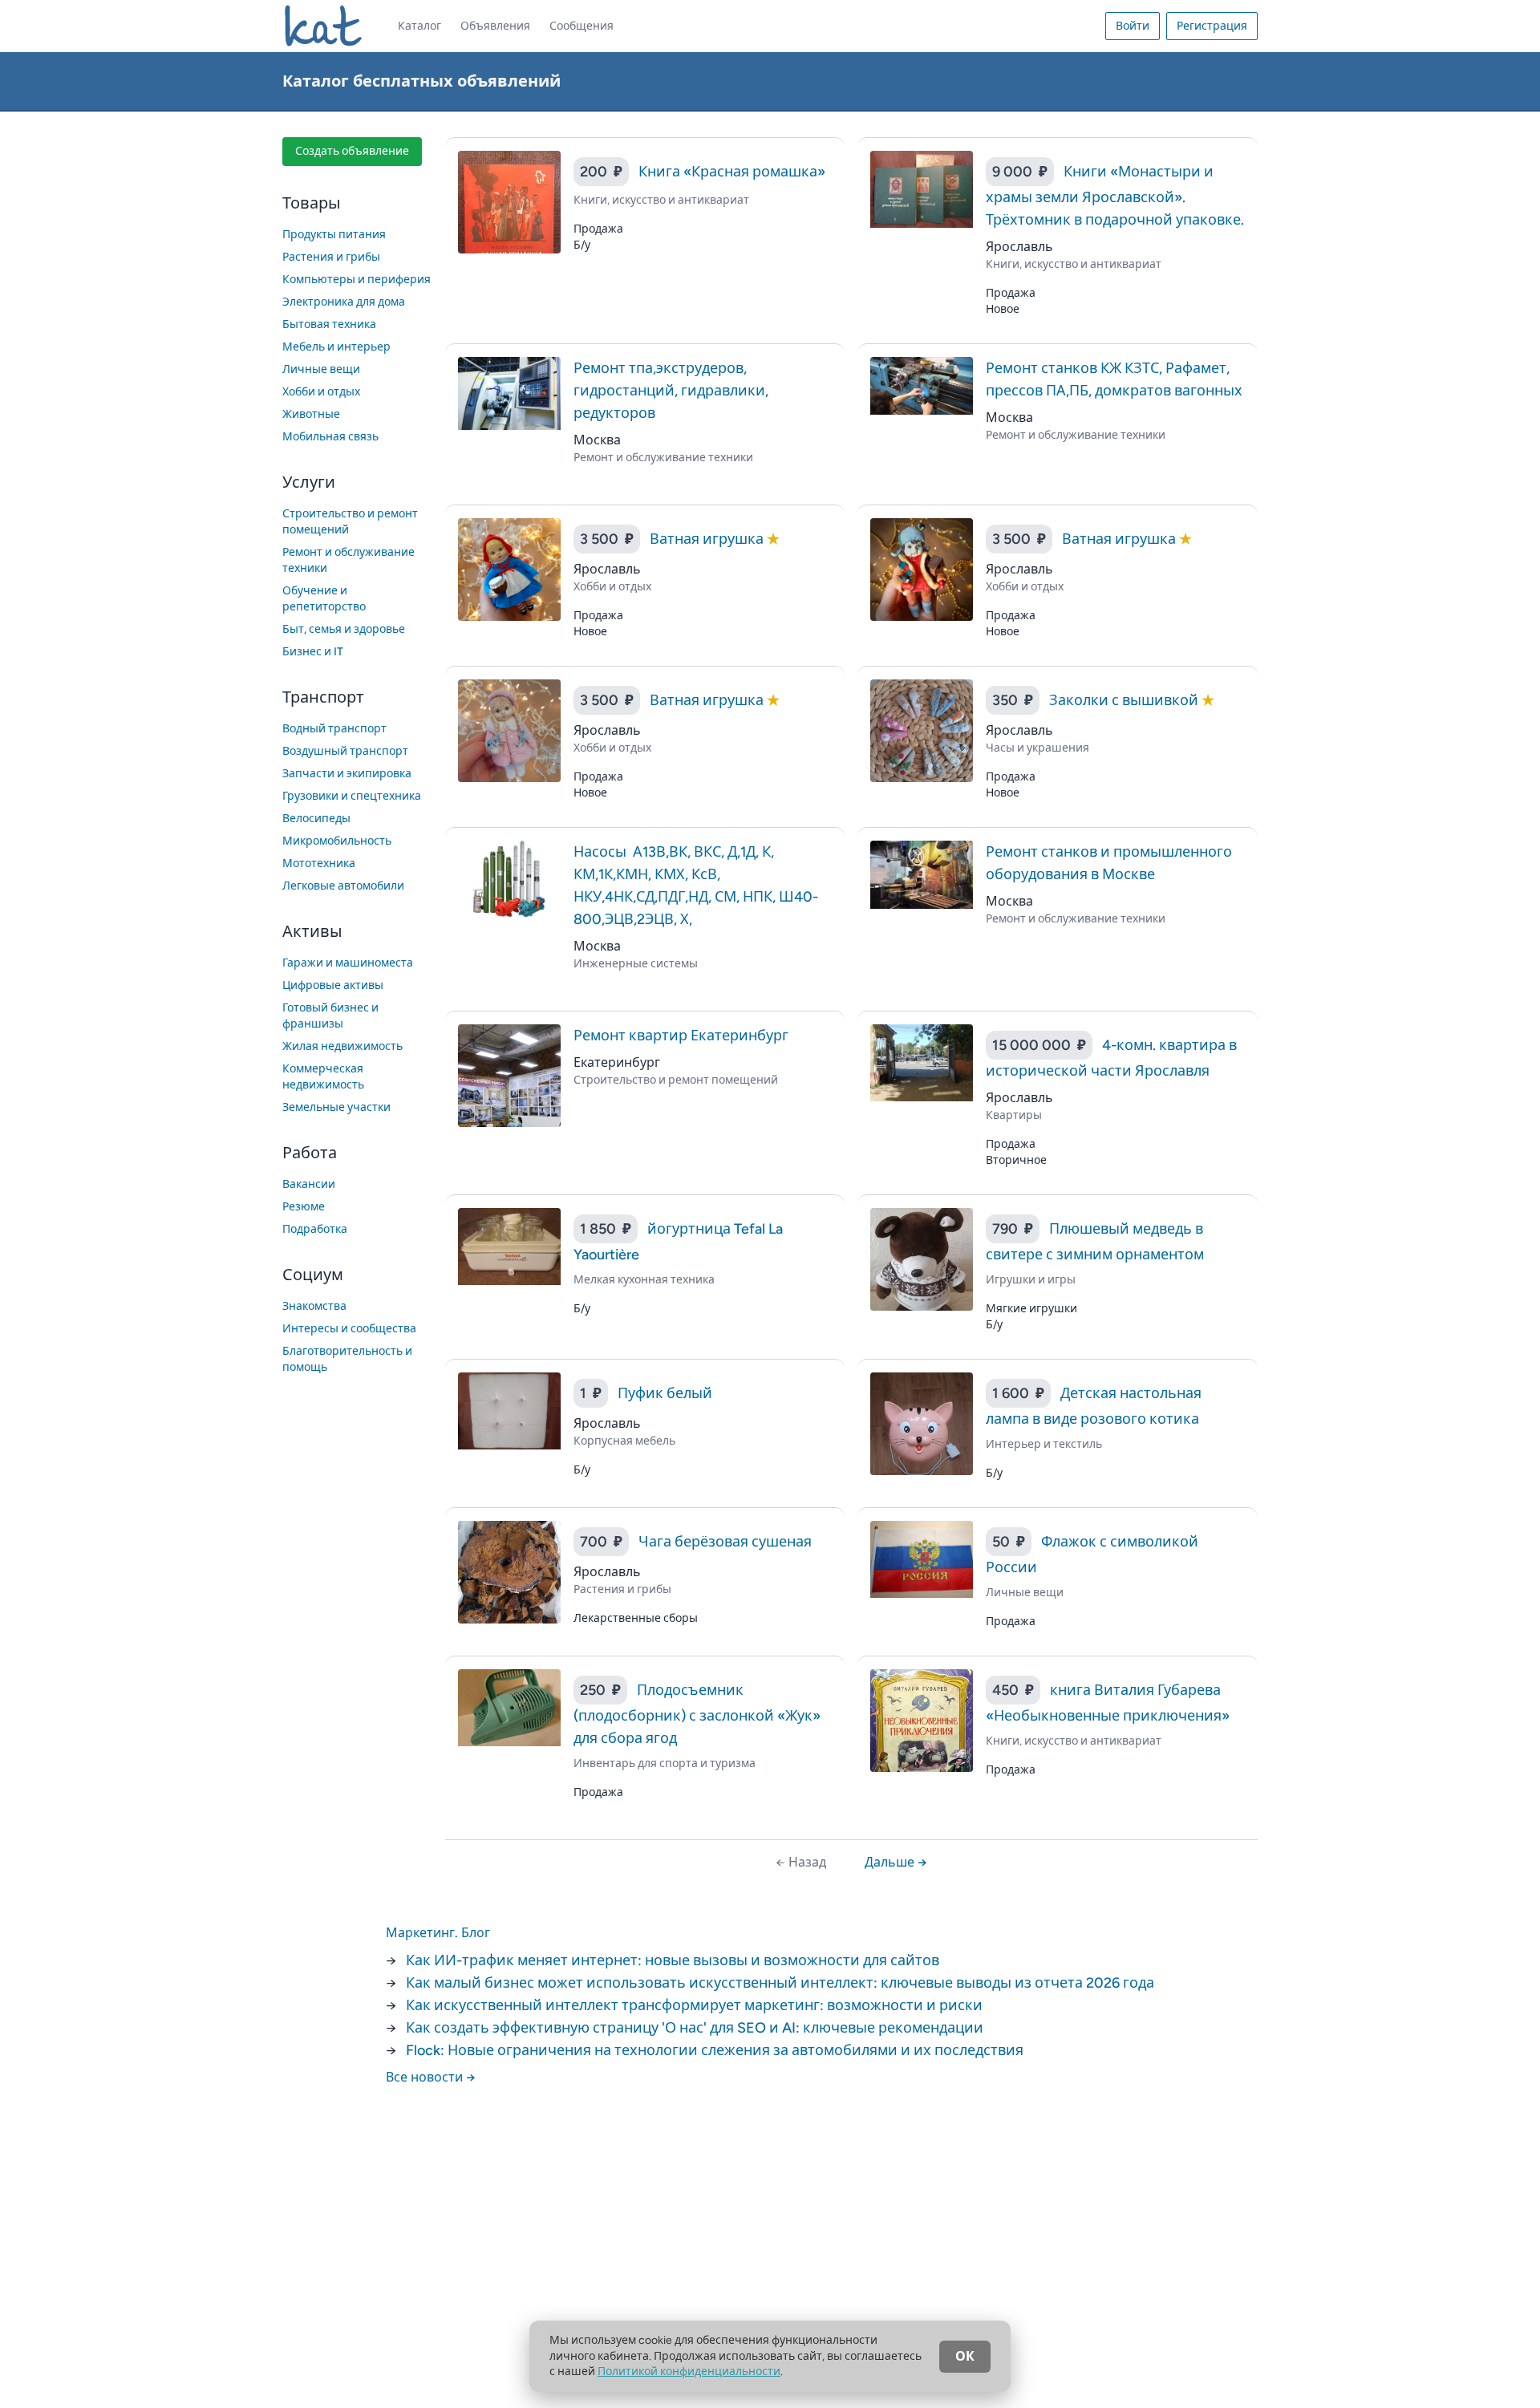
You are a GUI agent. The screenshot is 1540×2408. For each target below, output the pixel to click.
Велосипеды (316, 819)
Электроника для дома (344, 302)
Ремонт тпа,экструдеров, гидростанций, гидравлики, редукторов (671, 391)
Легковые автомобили (343, 886)
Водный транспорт (334, 729)
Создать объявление (352, 151)
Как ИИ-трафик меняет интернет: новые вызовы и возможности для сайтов (673, 1960)
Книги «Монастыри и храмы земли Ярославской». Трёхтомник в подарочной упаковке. (1115, 196)
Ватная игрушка (708, 539)
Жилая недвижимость (342, 1046)
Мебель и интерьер (336, 347)
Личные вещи (321, 369)
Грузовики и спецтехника (352, 796)
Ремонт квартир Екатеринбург (681, 1036)
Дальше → (896, 1862)
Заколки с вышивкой (1125, 700)
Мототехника (319, 863)
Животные (311, 414)
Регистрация (1212, 26)
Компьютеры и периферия (357, 280)
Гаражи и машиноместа (348, 963)
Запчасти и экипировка (347, 774)
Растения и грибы (331, 257)
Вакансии (309, 1184)
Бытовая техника (329, 324)
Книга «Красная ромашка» (732, 172)
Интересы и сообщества (349, 1329)
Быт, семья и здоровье (344, 629)
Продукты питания (334, 235)
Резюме (304, 1207)
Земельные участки (336, 1107)
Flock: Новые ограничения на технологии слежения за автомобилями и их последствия (715, 2050)
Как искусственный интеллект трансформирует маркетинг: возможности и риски (694, 2005)
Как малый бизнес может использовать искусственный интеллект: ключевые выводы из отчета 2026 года (780, 1983)
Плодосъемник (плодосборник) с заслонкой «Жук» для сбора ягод (697, 1714)
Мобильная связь (330, 437)
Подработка (315, 1229)
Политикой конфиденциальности (689, 2372)
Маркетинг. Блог (438, 1933)
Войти (1133, 26)
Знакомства (314, 1306)
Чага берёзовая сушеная (725, 1542)
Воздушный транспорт (345, 751)
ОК (965, 2356)
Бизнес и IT (313, 652)
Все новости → (431, 2077)
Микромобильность (337, 841)
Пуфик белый (665, 1393)
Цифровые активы (333, 985)
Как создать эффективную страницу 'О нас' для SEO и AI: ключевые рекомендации (695, 2028)
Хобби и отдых (321, 392)
